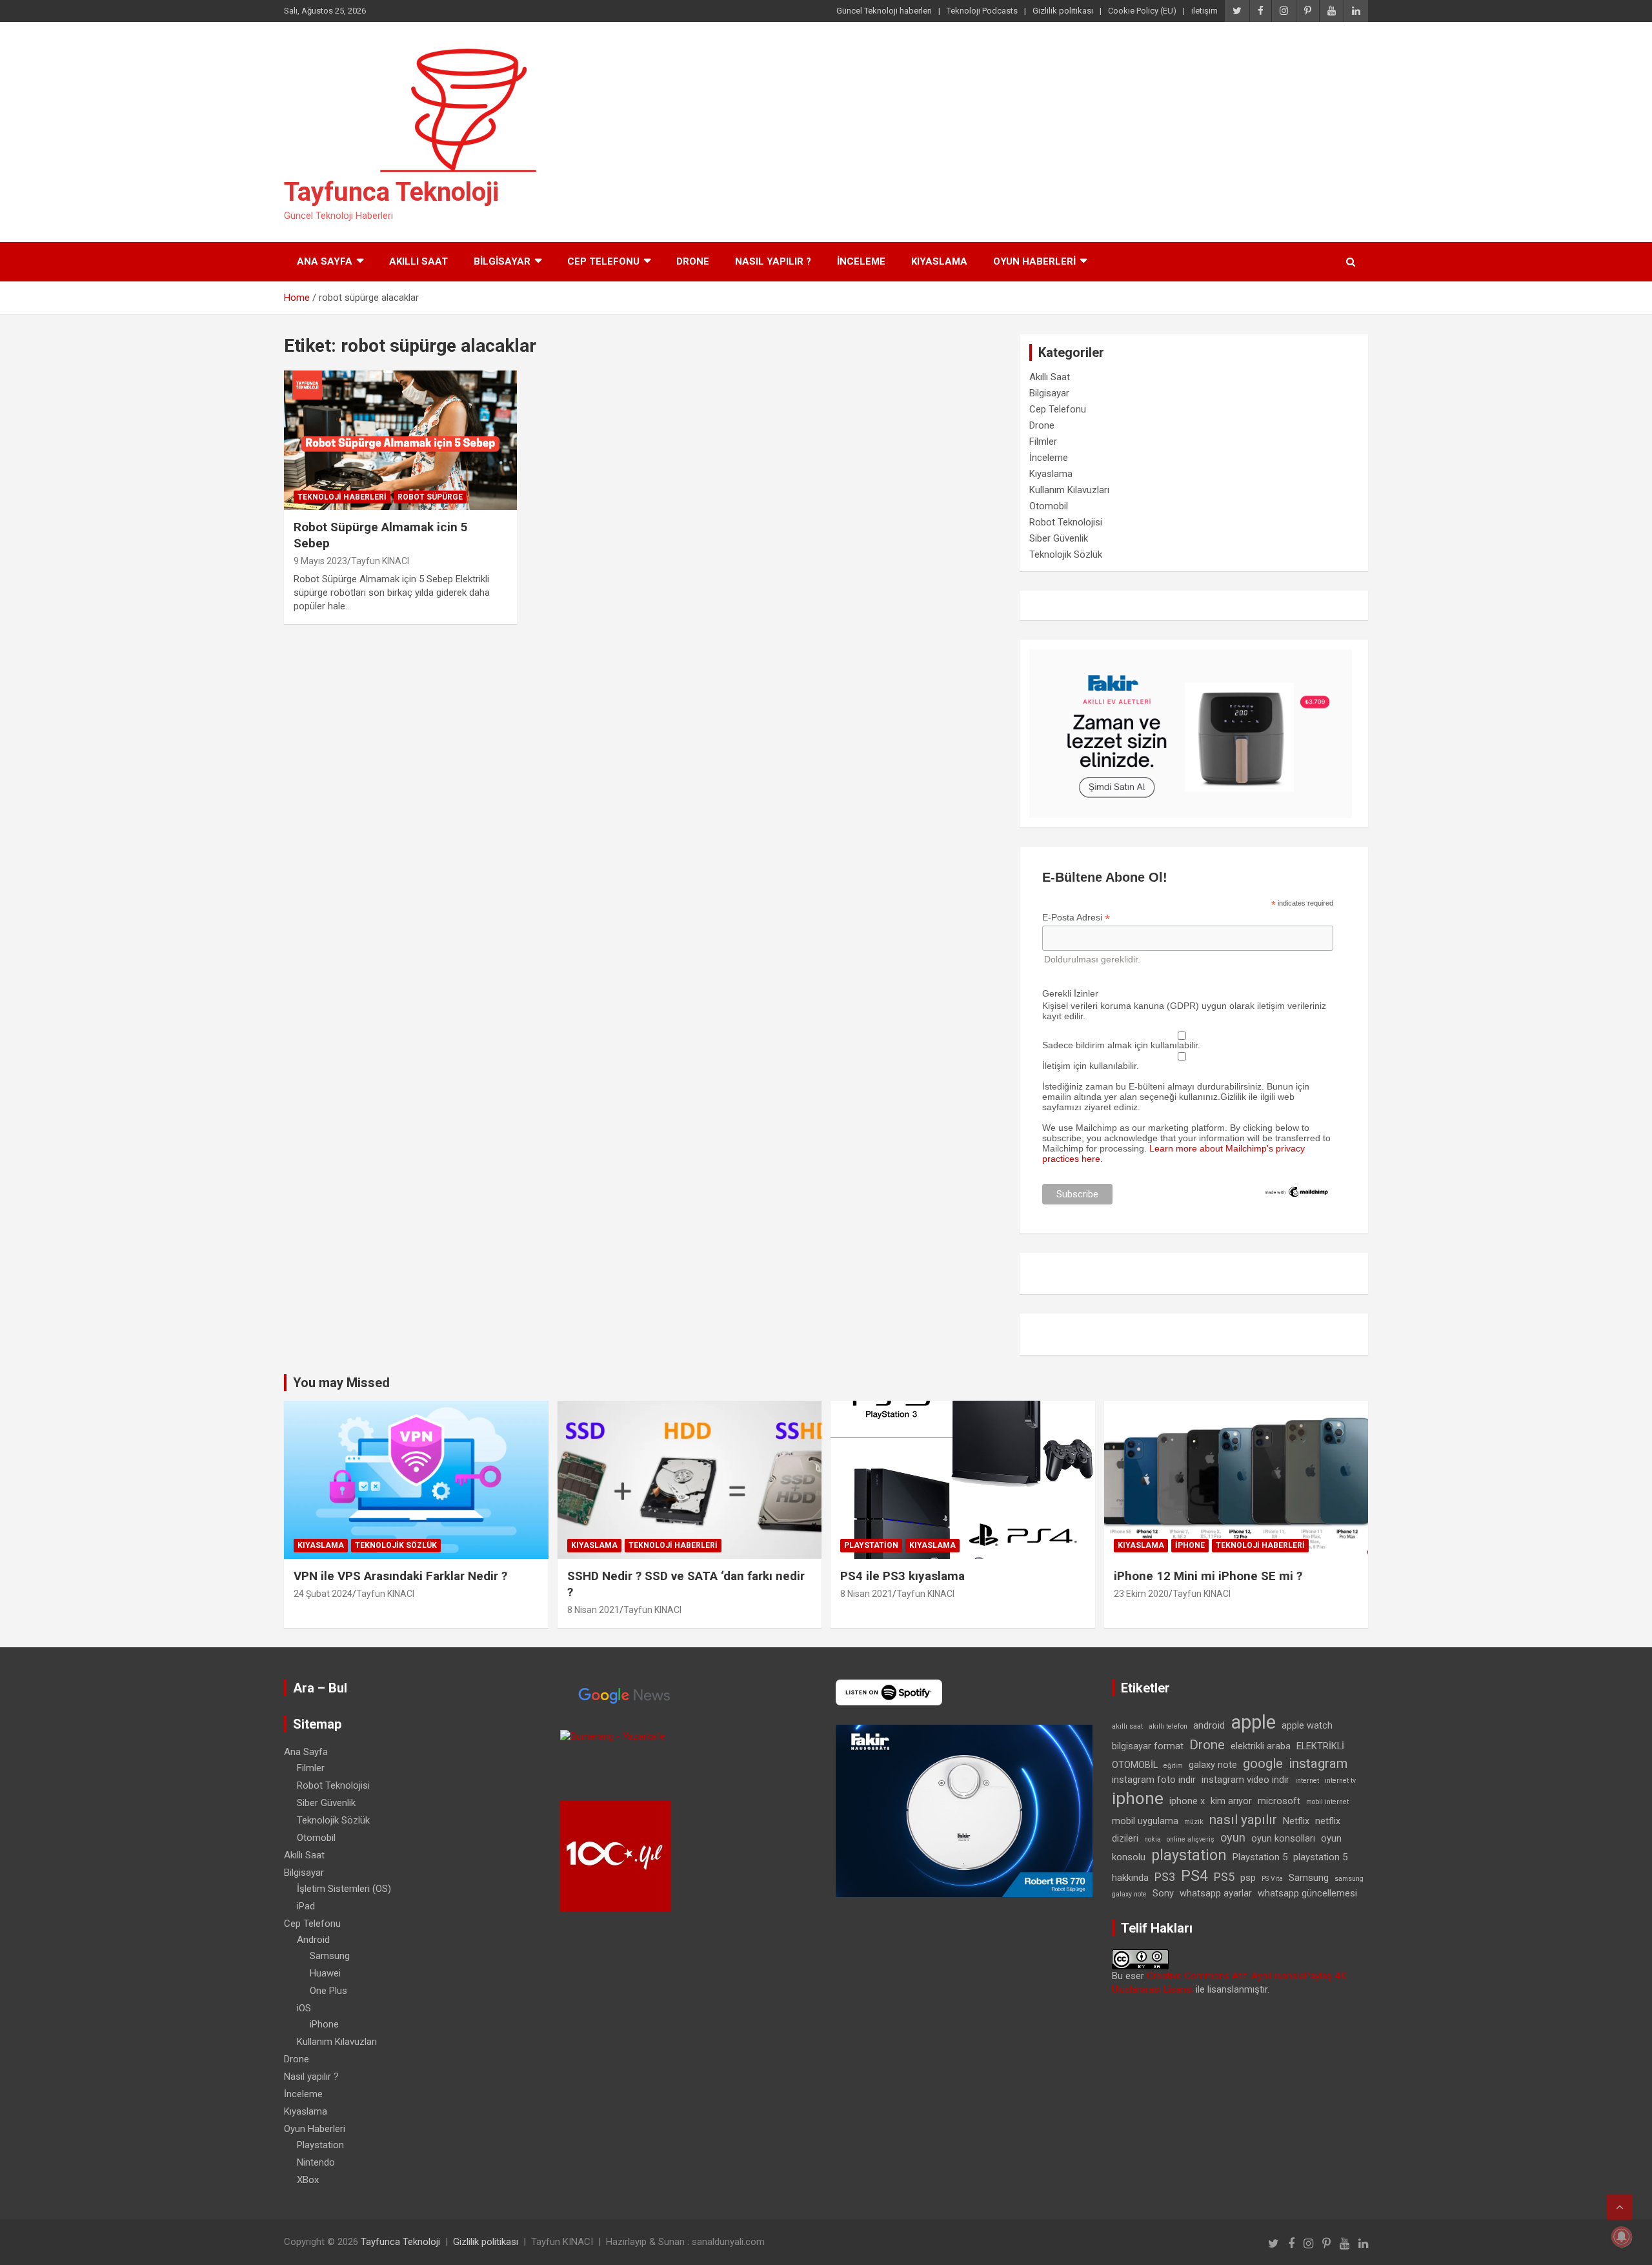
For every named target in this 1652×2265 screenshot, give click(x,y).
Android (313, 1940)
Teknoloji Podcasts (982, 11)
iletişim (1204, 11)
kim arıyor (1231, 1801)
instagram (1318, 1763)
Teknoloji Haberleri (342, 497)
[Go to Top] (1620, 2207)
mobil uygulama (1145, 1821)
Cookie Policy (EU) (1142, 11)
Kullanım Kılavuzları (1069, 490)
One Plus (328, 1991)
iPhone (1190, 1545)
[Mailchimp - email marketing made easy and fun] (1297, 1190)
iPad (306, 1906)
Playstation (871, 1545)
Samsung (330, 1956)
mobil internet (1327, 1802)
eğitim (1173, 1766)
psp (1248, 1878)
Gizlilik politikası (1063, 11)
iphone (1138, 1798)
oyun (1233, 1837)
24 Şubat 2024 (323, 1594)
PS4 (1194, 1876)
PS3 (1165, 1877)
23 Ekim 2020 (1141, 1594)
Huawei (325, 1973)
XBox (308, 2180)
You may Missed (341, 1383)
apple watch (1307, 1725)
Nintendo (316, 2162)
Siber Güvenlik (1059, 538)
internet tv (1340, 1781)
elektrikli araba (1261, 1746)
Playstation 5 (1260, 1857)
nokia (1153, 1839)
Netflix (1296, 1821)
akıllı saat (1127, 1726)
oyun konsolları (1283, 1838)
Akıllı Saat (418, 261)
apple (1253, 1722)
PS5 (1224, 1877)
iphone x (1187, 1801)
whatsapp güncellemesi (1307, 1893)
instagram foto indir (1154, 1780)
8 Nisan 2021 (593, 1610)
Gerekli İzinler (1070, 993)
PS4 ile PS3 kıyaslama (902, 1576)
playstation (1189, 1855)
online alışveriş (1191, 1839)
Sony (1163, 1893)
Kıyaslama (939, 261)
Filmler (1043, 442)
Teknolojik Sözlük (1066, 554)
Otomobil (1049, 506)
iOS (304, 2008)
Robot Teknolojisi (1066, 522)
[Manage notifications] (1622, 2237)
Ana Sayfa (325, 261)
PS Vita (1272, 1879)
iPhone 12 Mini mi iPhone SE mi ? (1208, 1576)
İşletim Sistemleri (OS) (344, 1889)
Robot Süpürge (430, 497)
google (1263, 1763)
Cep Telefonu (603, 261)
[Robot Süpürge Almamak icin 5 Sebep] (400, 440)
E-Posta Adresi (1076, 918)
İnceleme (861, 261)
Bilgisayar (502, 261)
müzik (1194, 1822)
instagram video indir (1245, 1780)
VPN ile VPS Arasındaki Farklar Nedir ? (400, 1576)
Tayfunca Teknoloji (391, 192)
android (1209, 1725)
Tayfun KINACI (380, 561)
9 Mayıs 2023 (320, 561)
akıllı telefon (1168, 1726)
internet (1307, 1781)
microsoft (1279, 1801)
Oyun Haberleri (1034, 261)
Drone (693, 261)
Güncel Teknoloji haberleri (884, 11)
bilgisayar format (1148, 1746)
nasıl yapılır (1243, 1820)
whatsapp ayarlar (1216, 1893)
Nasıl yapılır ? (773, 261)
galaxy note (1213, 1765)
